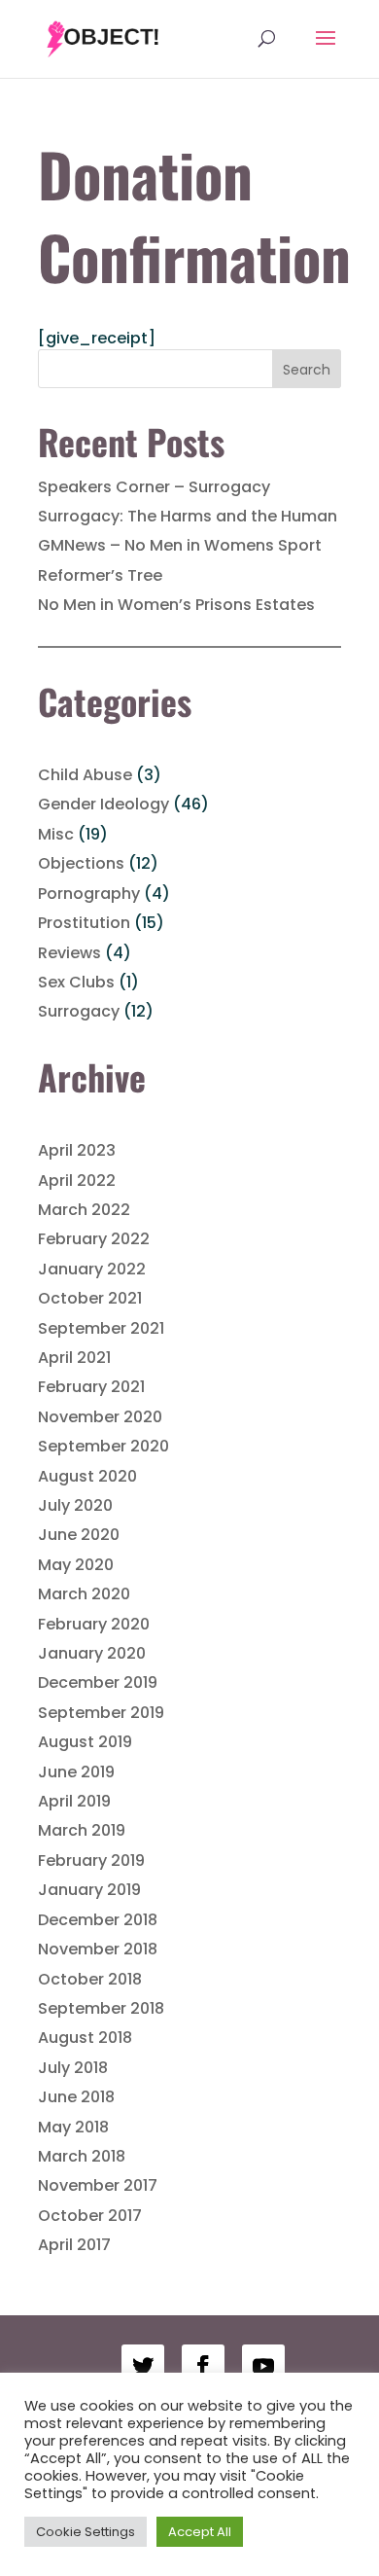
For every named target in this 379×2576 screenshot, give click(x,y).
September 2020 (103, 1446)
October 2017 (90, 2216)
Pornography (89, 894)
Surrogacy (79, 1011)
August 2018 (85, 2038)
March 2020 (84, 1594)
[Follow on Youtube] (263, 2366)
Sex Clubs (76, 982)
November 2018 (98, 1949)
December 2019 (98, 1682)
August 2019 (85, 1742)
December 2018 (98, 1920)
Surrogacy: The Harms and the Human (188, 516)
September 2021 (101, 1328)
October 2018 (90, 1979)
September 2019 (101, 1713)
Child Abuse (85, 775)
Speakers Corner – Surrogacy (154, 487)
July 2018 (73, 2068)
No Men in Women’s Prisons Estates (176, 605)
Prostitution (84, 923)
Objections (81, 863)
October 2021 (90, 1298)
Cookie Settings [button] (86, 2532)
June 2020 (79, 1535)
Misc (56, 834)
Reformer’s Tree (100, 575)
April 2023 (77, 1150)
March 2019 (82, 1830)
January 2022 (92, 1269)
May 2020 (76, 1565)
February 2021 (91, 1387)
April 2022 (77, 1181)
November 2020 (100, 1417)
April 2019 (74, 1801)
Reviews (69, 953)
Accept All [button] (200, 2532)
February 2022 (94, 1239)
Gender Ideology (103, 804)
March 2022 (84, 1210)
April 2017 (74, 2245)
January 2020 (92, 1653)
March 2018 (82, 2156)
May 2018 (73, 2127)
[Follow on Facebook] (203, 2366)
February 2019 (91, 1860)
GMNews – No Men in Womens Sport (180, 545)
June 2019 (76, 1772)
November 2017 (98, 2185)
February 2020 (94, 1624)
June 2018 (76, 2097)
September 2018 (101, 2008)
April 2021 (74, 1358)
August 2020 (87, 1476)
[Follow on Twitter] (143, 2366)
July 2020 (75, 1505)
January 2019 (89, 1890)
